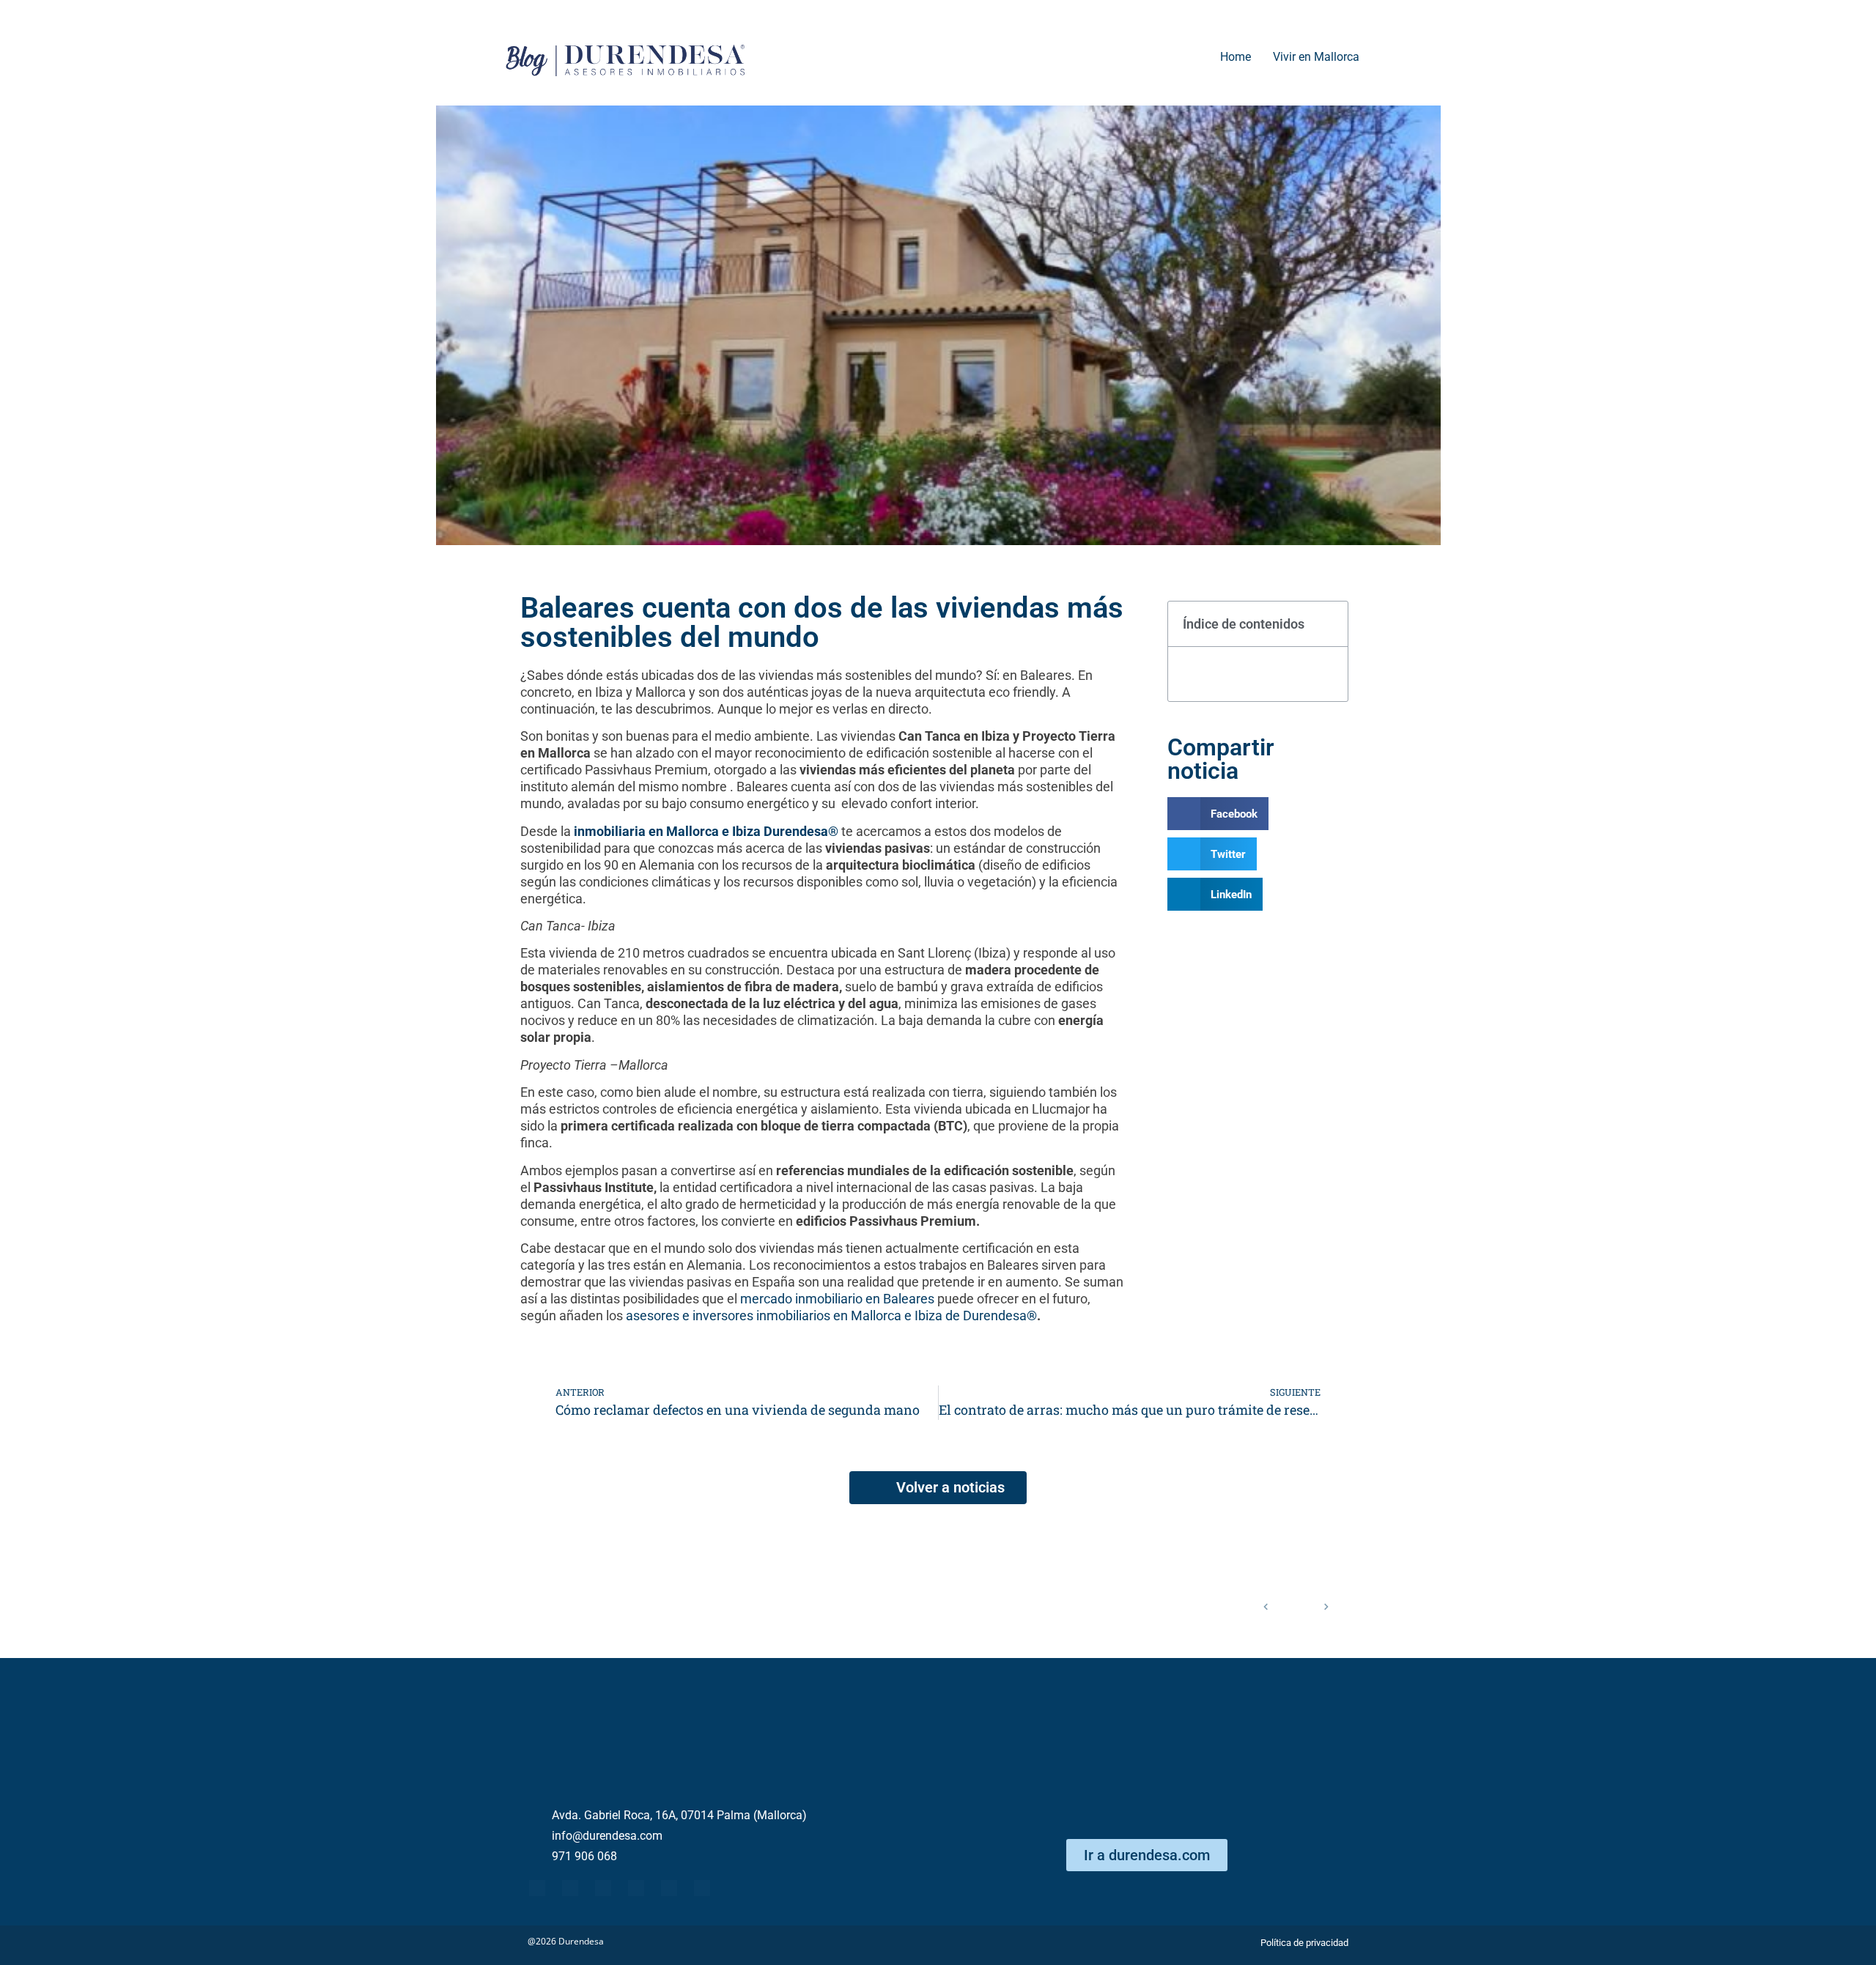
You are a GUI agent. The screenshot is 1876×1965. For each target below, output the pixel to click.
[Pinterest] (669, 1888)
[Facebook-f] (537, 1888)
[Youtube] (603, 1888)
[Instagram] (702, 1888)
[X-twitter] (570, 1888)
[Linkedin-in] (636, 1888)
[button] (1329, 624)
